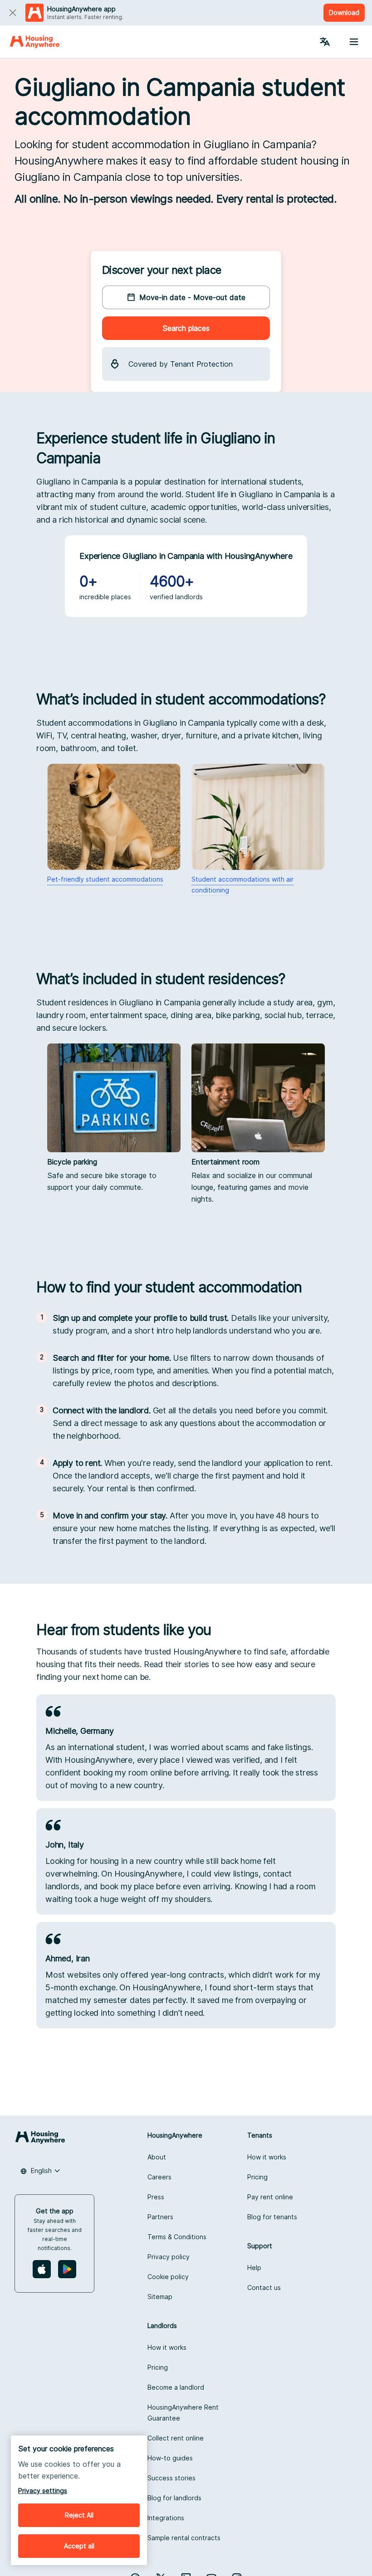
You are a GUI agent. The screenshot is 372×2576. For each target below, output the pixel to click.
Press (156, 2197)
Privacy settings (43, 2491)
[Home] (35, 42)
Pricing (257, 2177)
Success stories (171, 2478)
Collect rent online (176, 2438)
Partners (160, 2217)
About (157, 2157)
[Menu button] (354, 42)
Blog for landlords (174, 2498)
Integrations (166, 2518)
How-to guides (170, 2458)
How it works (267, 2157)
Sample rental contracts (184, 2538)
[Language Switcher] (325, 42)
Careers (159, 2177)
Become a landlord (176, 2387)
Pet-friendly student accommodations (105, 879)
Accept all (79, 2546)
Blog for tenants (272, 2217)
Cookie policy (168, 2277)
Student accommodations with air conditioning (242, 885)
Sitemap (160, 2297)
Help (254, 2268)
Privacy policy (169, 2257)
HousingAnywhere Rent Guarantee (183, 2413)
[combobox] (40, 2171)
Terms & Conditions (177, 2237)
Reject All (79, 2515)
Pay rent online (270, 2197)
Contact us (264, 2287)
